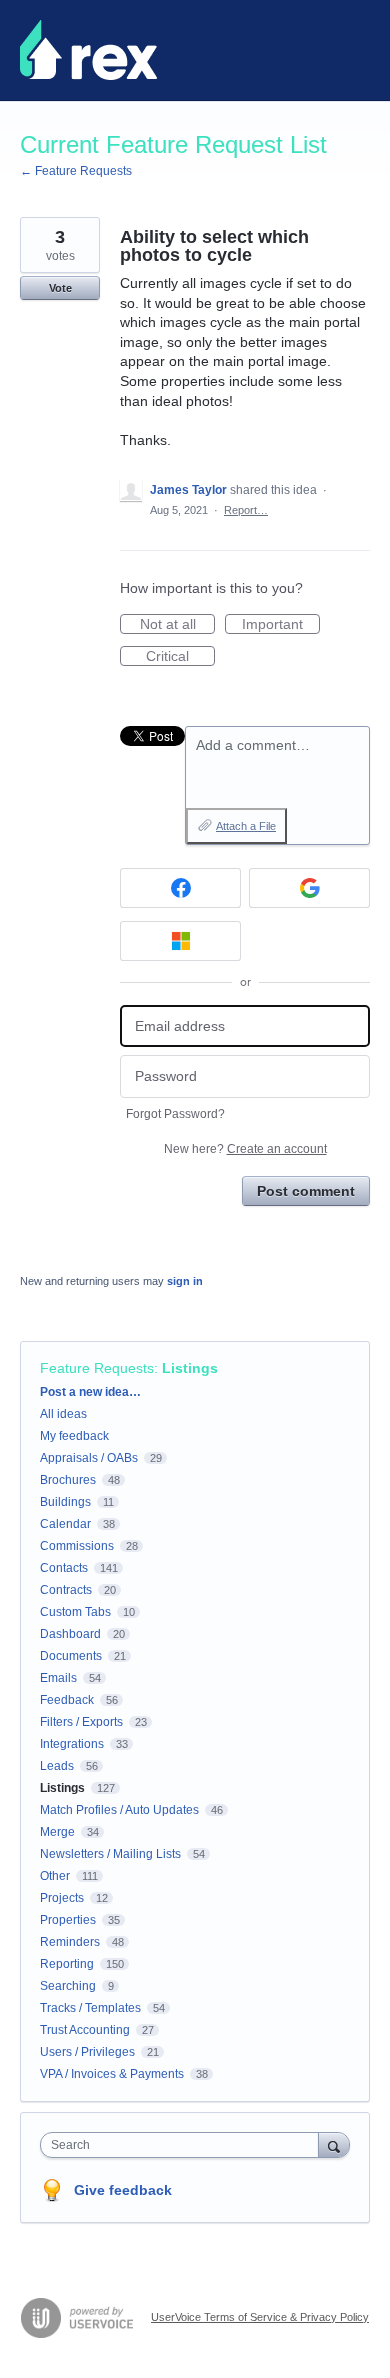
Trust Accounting (85, 2030)
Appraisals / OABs (89, 1458)
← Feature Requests (76, 171)
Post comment (306, 1191)
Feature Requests (97, 1368)
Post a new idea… (90, 1392)
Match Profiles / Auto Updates (119, 1810)
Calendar (65, 1524)
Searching (68, 1986)
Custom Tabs (75, 1612)
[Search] (334, 2144)
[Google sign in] (309, 888)
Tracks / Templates (90, 2008)
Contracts (66, 1590)
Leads (57, 1766)
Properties (68, 1920)
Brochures (68, 1480)
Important (281, 625)
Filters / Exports (81, 1722)
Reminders (70, 1942)
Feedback (67, 1700)
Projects (62, 1898)
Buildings (65, 1502)
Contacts (64, 1568)
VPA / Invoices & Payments (112, 2074)
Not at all (177, 625)
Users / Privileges (87, 2052)
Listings (190, 1368)
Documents (71, 1656)
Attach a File (246, 826)
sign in (185, 1281)
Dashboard (70, 1634)
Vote (60, 288)
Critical (180, 657)
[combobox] (184, 2145)
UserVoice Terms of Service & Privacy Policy (260, 2317)
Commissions (77, 1546)
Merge (57, 1832)
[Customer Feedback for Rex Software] (88, 50)
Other (55, 1876)
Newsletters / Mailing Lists (110, 1854)
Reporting (67, 1964)
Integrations (72, 1744)
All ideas (63, 1414)
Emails (58, 1678)
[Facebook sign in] (180, 888)
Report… (246, 510)
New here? (245, 1149)
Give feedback (123, 2190)
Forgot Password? (175, 1114)
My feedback (74, 1436)
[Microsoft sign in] (180, 941)
